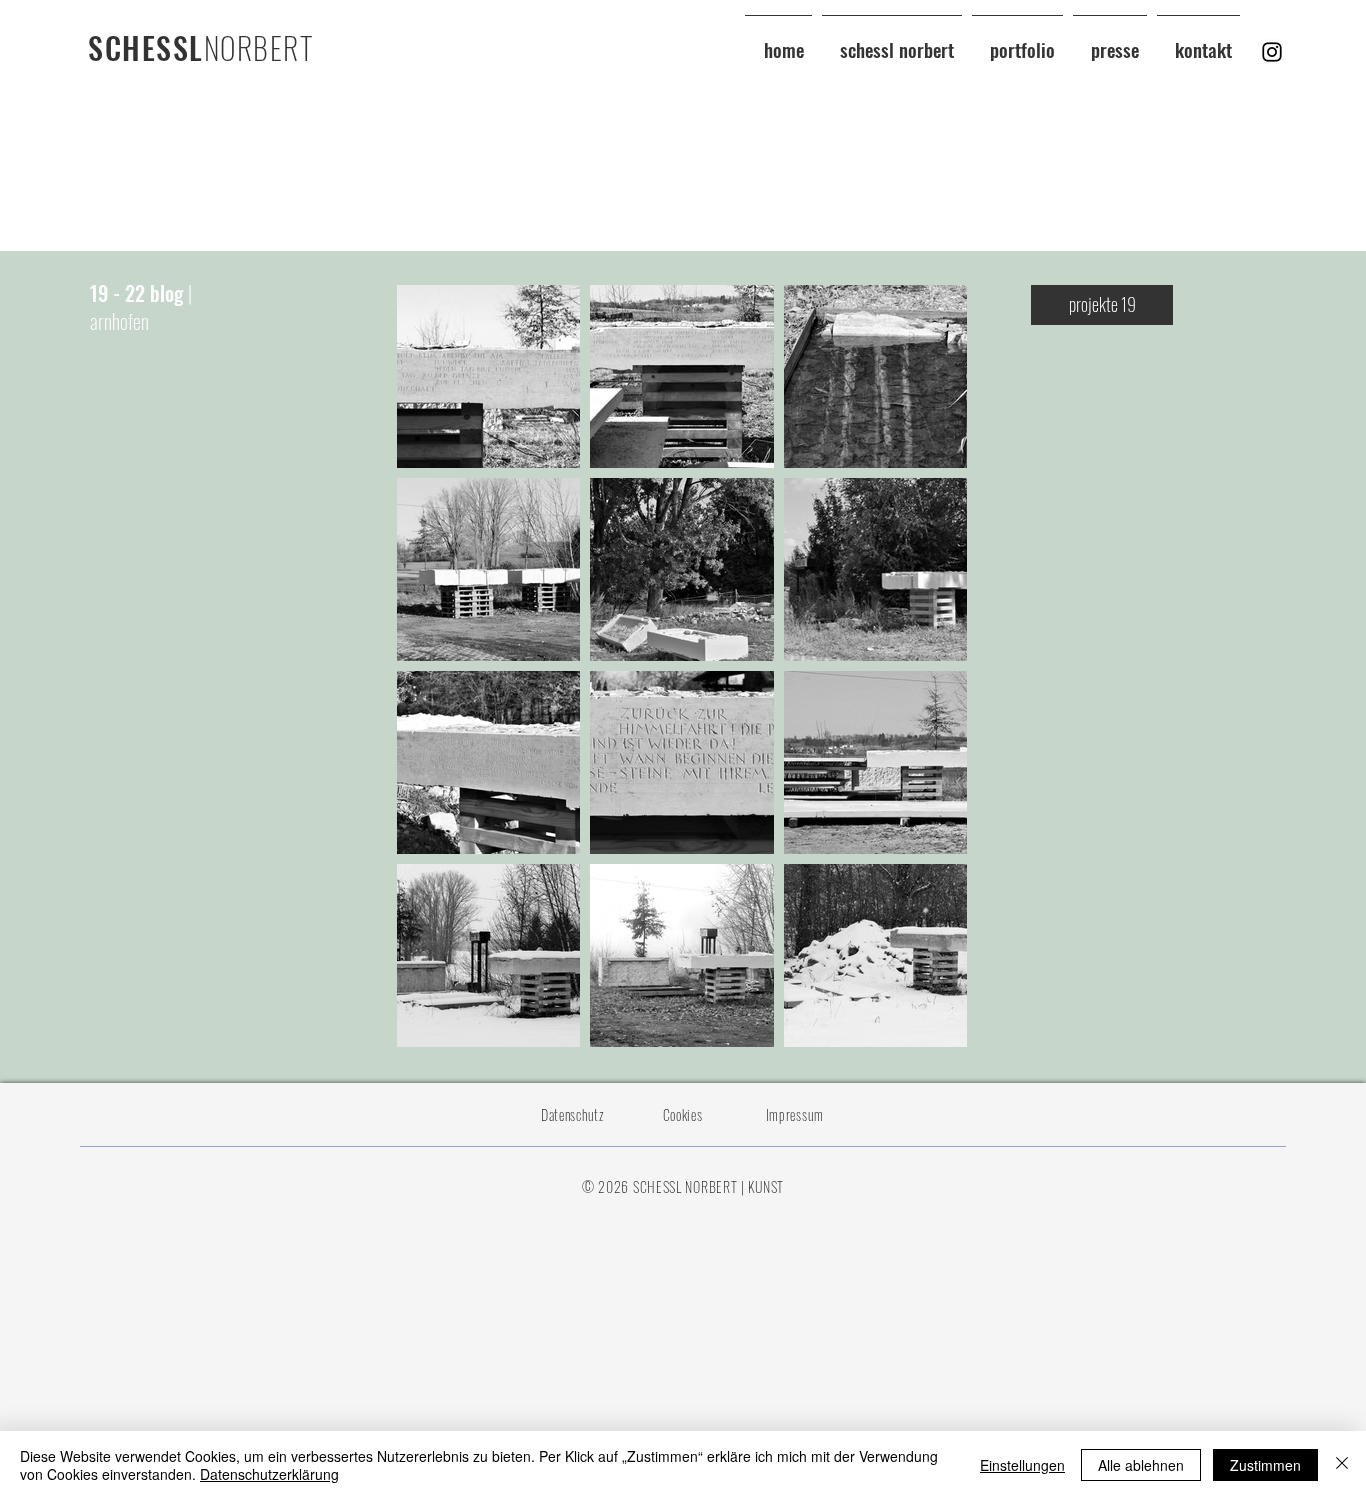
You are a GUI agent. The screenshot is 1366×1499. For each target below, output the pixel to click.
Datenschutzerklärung (269, 1474)
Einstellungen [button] (1022, 1465)
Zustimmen (1265, 1465)
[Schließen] (1342, 1465)
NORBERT (259, 47)
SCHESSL (146, 47)
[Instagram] (1272, 52)
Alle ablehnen (1141, 1465)
